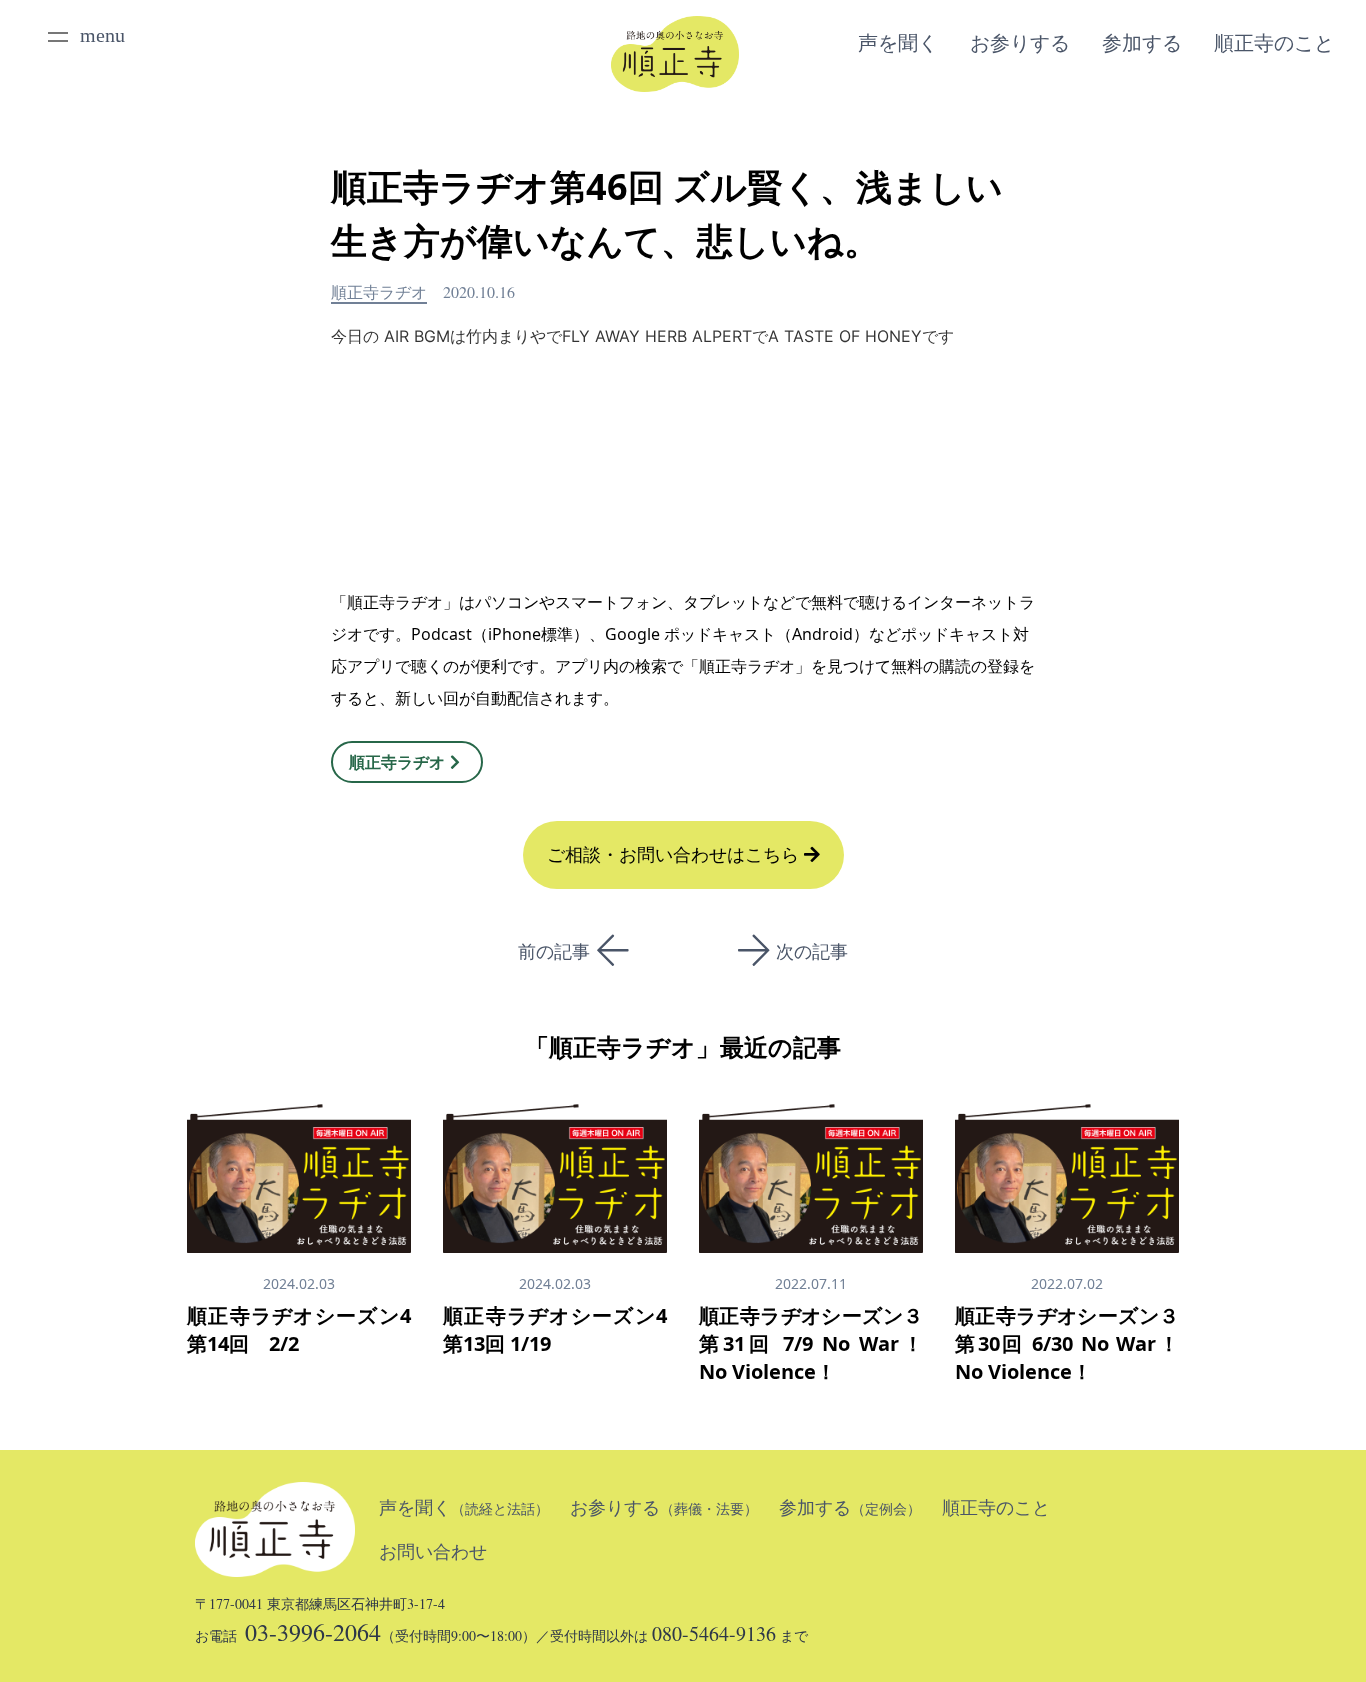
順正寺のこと (1274, 43)
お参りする (1020, 43)
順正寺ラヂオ (379, 291)
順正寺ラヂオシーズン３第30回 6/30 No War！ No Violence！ (1067, 1343)
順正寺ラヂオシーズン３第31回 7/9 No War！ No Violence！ (811, 1343)
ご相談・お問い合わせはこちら (675, 855)
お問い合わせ (433, 1552)
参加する (1142, 43)
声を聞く (898, 43)
